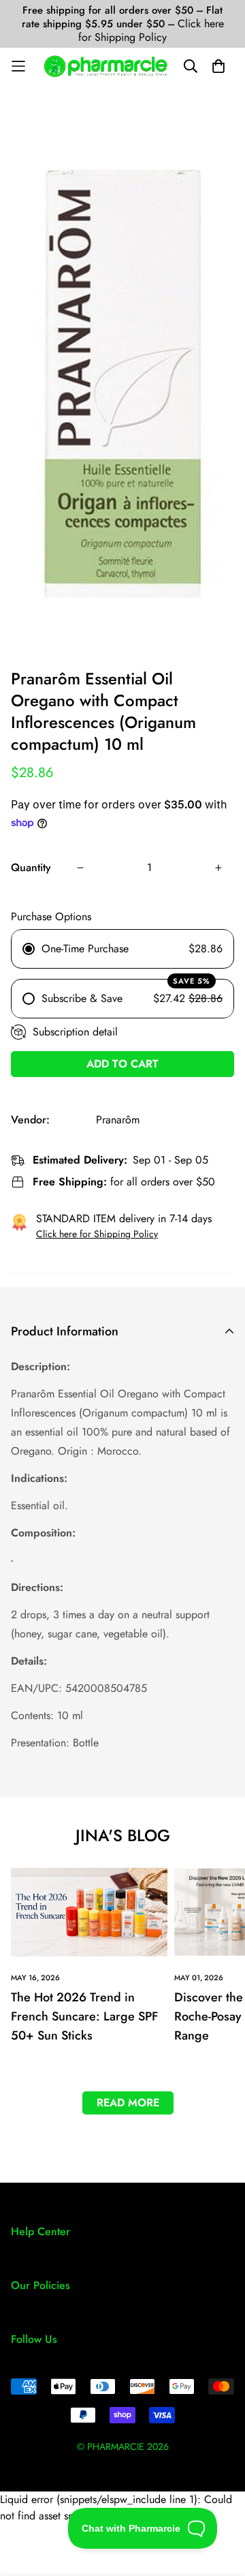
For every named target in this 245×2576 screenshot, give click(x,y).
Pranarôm (118, 1120)
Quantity (31, 867)
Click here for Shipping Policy (151, 30)
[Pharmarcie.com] (106, 66)
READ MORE (128, 2103)
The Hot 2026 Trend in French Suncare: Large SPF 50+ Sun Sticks (84, 2016)
